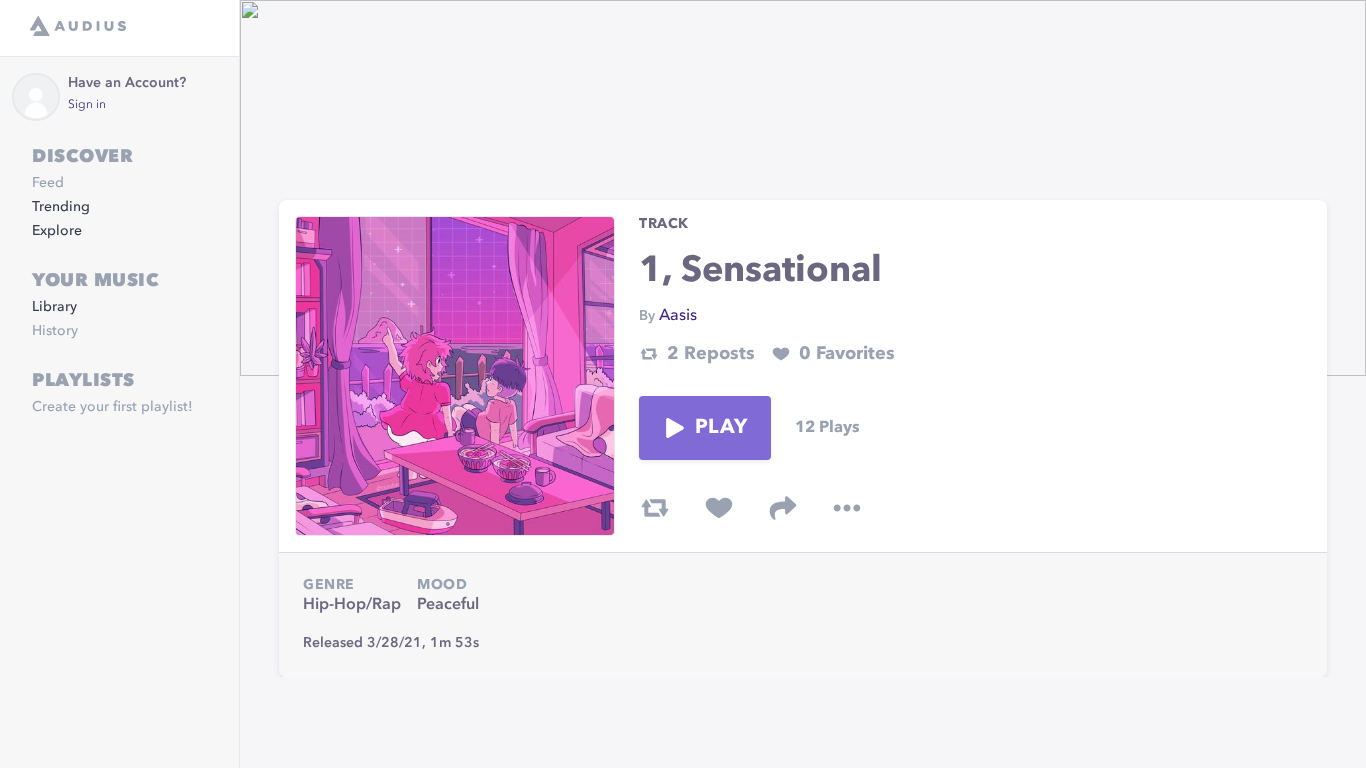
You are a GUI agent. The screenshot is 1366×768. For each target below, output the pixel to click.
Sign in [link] (87, 105)
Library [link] (54, 307)
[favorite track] (719, 508)
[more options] (847, 508)
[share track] (783, 508)
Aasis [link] (678, 316)
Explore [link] (57, 231)
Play (721, 428)
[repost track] (655, 508)
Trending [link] (61, 207)
